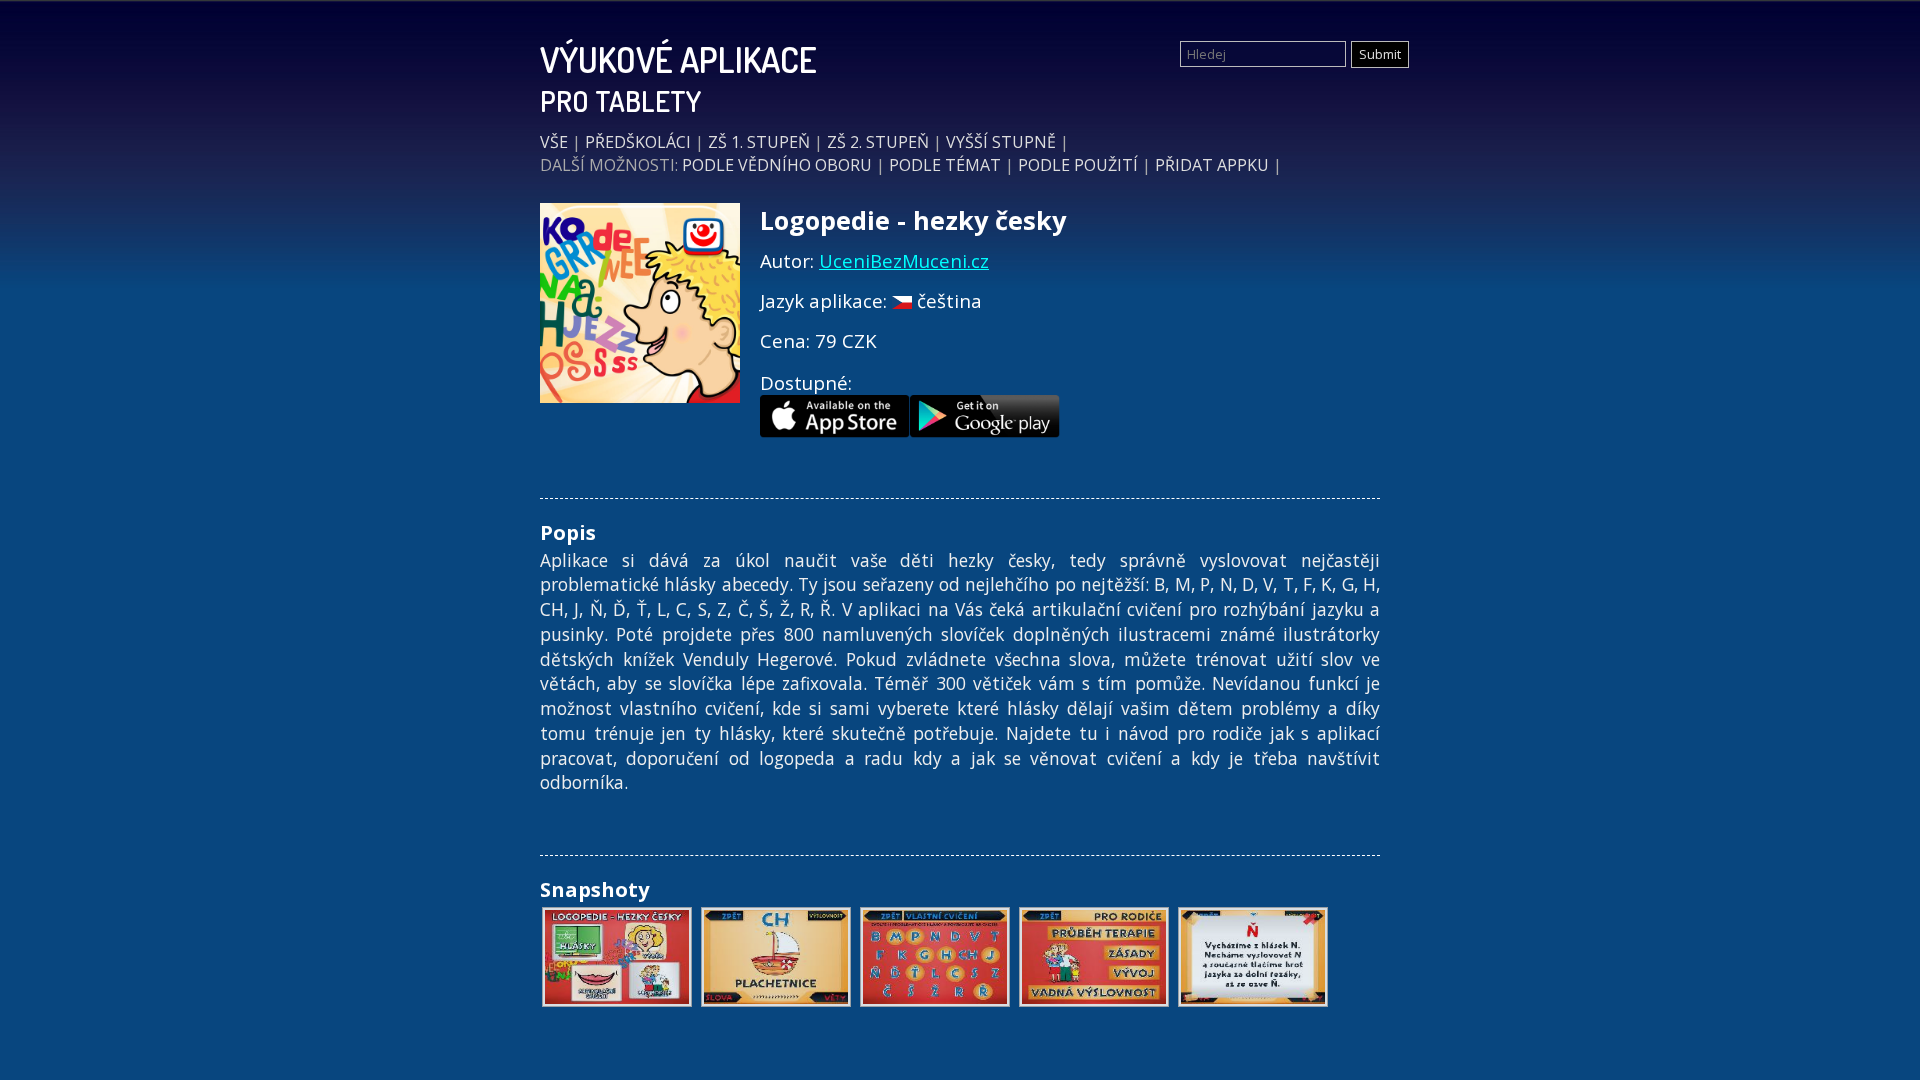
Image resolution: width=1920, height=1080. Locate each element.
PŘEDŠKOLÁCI (638, 142)
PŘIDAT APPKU (1212, 165)
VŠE (554, 142)
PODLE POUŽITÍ (1078, 165)
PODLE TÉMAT (945, 165)
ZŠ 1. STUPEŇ (759, 142)
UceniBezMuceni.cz (904, 260)
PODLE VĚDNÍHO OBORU (777, 165)
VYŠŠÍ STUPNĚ (1001, 142)
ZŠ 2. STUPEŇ (878, 142)
